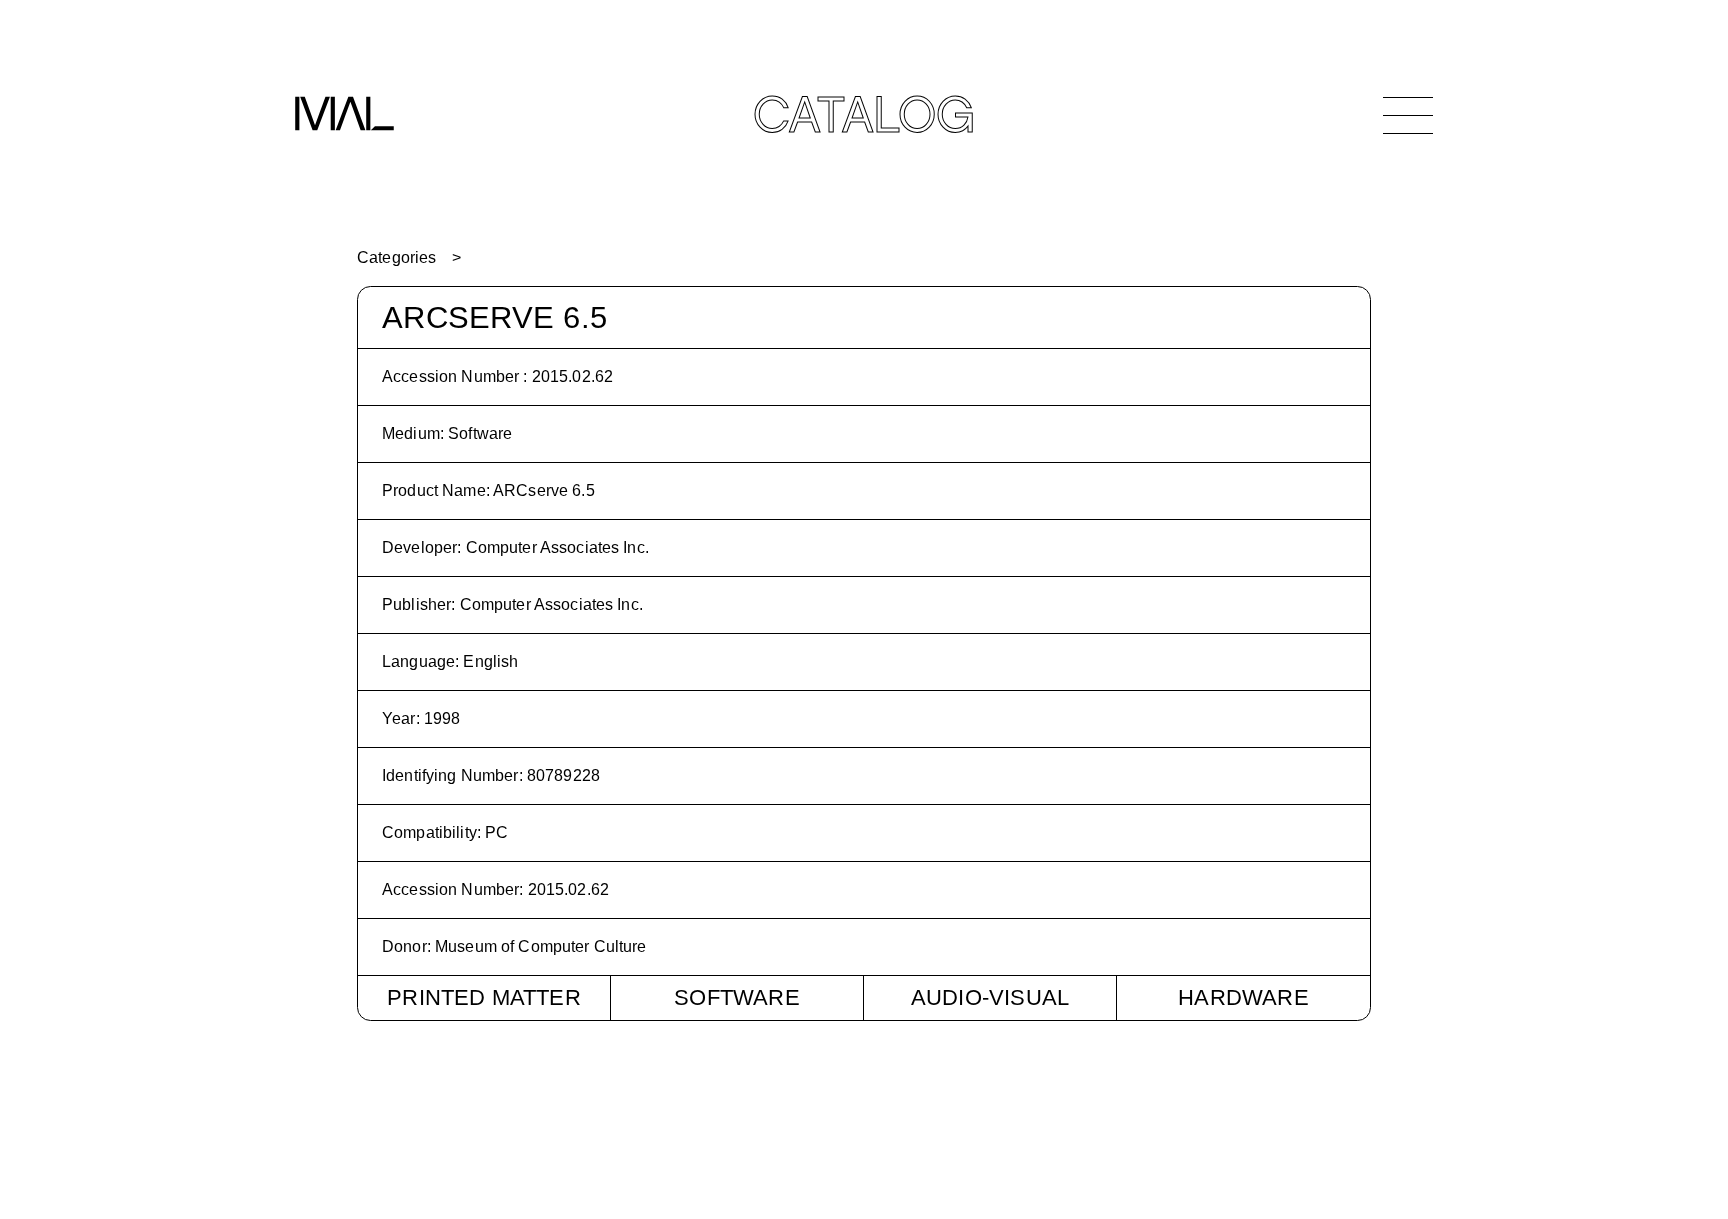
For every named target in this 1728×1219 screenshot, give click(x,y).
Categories (396, 257)
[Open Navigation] (1408, 115)
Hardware (1243, 997)
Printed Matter (484, 997)
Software (737, 997)
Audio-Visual (990, 997)
